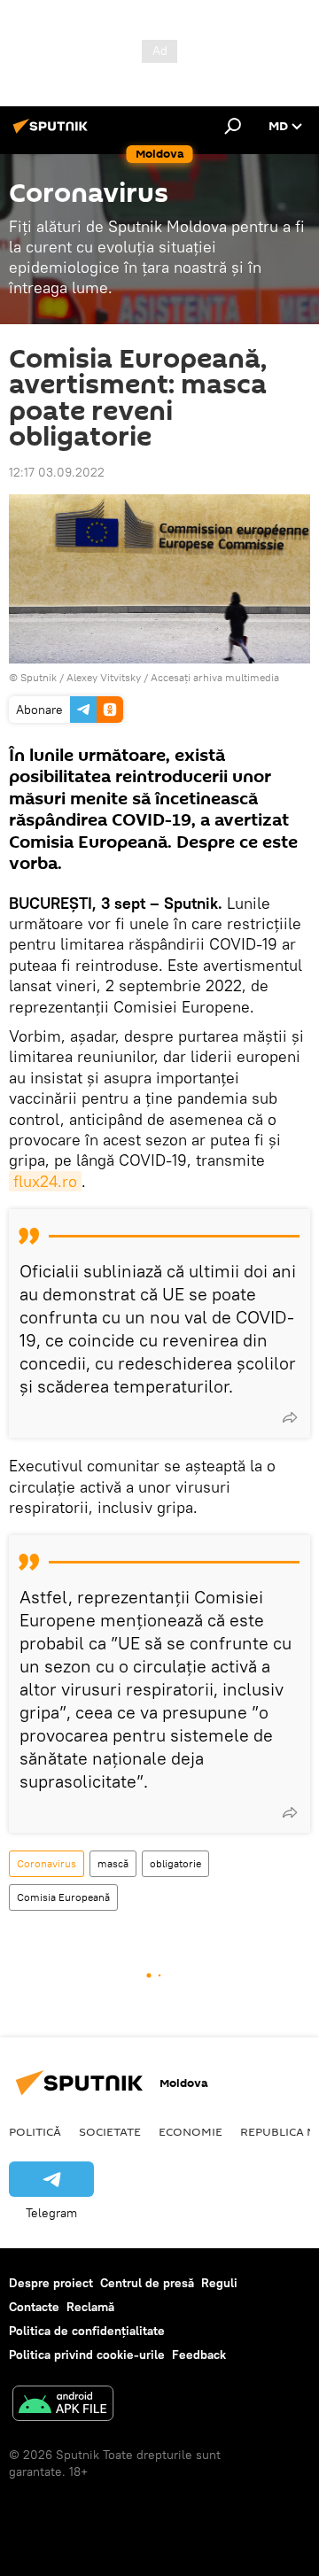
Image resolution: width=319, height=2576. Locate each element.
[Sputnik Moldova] (53, 133)
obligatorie (175, 1863)
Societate (110, 2131)
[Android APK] (63, 2405)
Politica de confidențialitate (87, 2331)
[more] (290, 1417)
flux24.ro (45, 1181)
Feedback (199, 2355)
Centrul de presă (147, 2283)
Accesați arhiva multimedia (215, 677)
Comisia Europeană (63, 1897)
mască (113, 1863)
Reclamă (90, 2307)
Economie (191, 2131)
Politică (35, 2131)
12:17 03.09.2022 (57, 472)
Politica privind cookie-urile (87, 2355)
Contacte (34, 2307)
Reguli (219, 2283)
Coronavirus (47, 1863)
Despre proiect (51, 2283)
